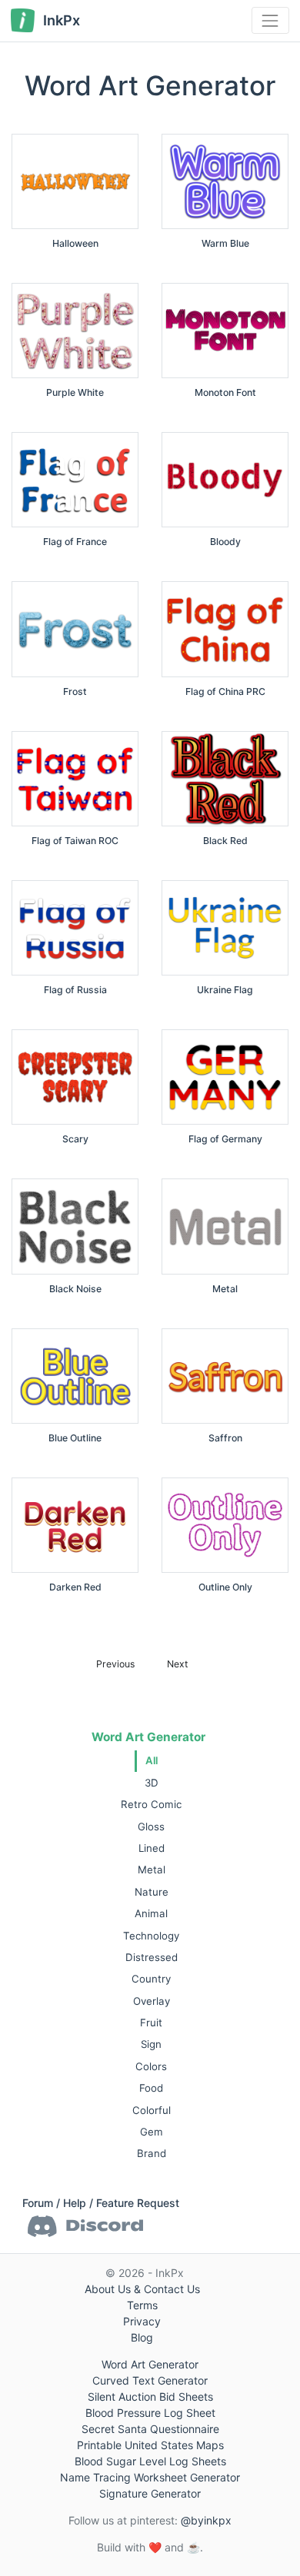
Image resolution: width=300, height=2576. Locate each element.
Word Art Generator (148, 1737)
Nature (152, 1892)
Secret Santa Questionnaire (150, 2429)
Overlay (152, 2001)
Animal (151, 1913)
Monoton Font (225, 392)
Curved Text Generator (150, 2380)
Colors (151, 2066)
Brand (152, 2153)
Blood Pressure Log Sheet (150, 2413)
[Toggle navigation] (270, 20)
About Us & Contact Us (142, 2289)
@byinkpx (206, 2520)
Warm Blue (225, 243)
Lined (152, 1848)
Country (151, 1979)
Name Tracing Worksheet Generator (150, 2477)
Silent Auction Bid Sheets (150, 2397)
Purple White (75, 392)
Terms (142, 2305)
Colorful (152, 2110)
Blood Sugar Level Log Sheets (150, 2461)
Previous (115, 1664)
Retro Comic (151, 1804)
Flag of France (75, 542)
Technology (151, 1936)
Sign (151, 2044)
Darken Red (75, 1587)
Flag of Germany (225, 1139)
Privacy (142, 2321)
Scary (75, 1139)
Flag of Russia (75, 990)
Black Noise (75, 1289)
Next (177, 1664)
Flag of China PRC (225, 691)
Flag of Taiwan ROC (75, 841)
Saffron (225, 1438)
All (152, 1760)
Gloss (151, 1826)
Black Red (225, 841)
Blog (142, 2337)
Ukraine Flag (225, 990)
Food (151, 2088)
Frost (75, 691)
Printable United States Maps (150, 2445)
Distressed (152, 1957)
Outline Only (225, 1587)
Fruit (151, 2023)
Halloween (75, 243)
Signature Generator (150, 2493)
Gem (152, 2132)
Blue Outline (75, 1438)
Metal (152, 1870)
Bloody (225, 542)
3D (152, 1783)
